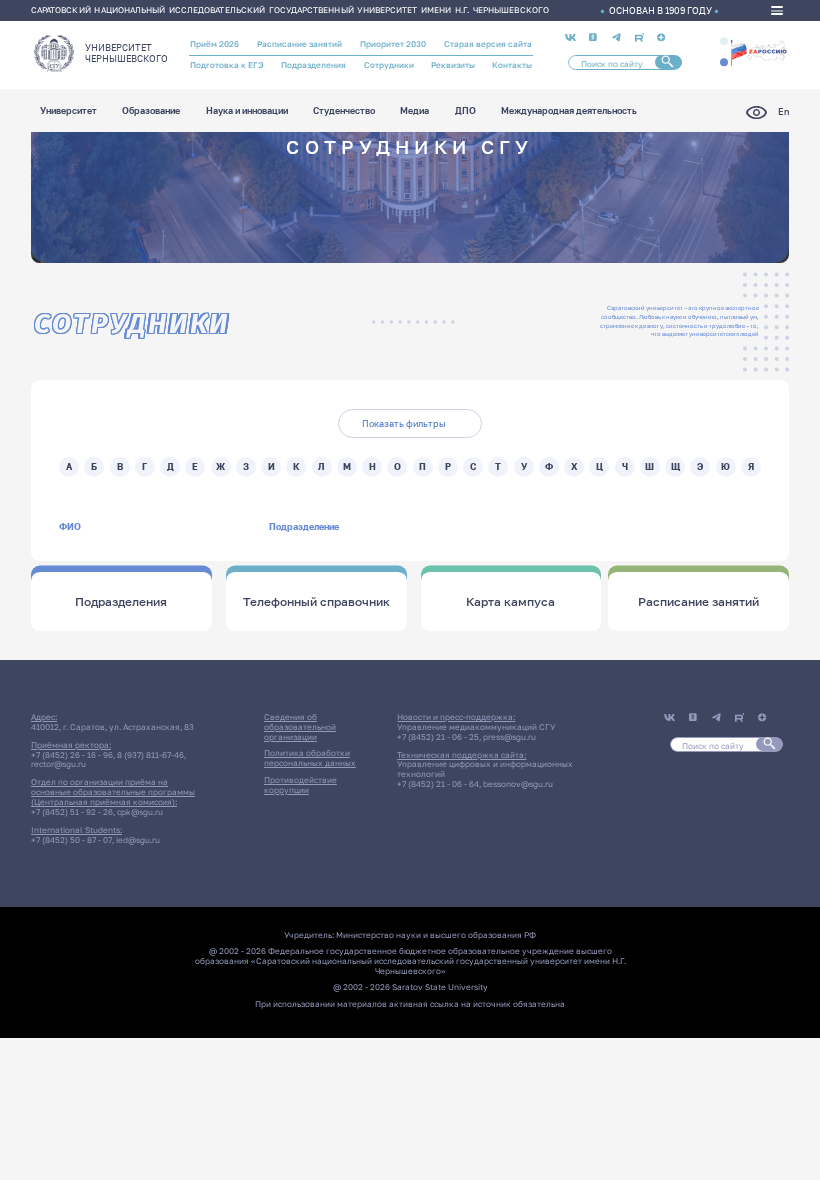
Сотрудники (389, 65)
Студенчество (344, 111)
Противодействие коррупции (300, 785)
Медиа (414, 111)
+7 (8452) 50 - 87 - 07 (71, 840)
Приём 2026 (214, 44)
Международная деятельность (569, 111)
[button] (724, 41)
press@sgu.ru (509, 737)
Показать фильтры (404, 423)
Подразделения (313, 65)
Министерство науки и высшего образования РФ (436, 935)
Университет (68, 111)
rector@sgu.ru (58, 764)
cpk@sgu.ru (140, 812)
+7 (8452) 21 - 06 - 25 (438, 737)
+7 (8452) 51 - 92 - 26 (72, 812)
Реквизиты (453, 65)
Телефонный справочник (316, 602)
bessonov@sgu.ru (518, 784)
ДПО (465, 111)
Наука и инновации (247, 111)
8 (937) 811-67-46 (150, 755)
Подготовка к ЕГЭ (227, 65)
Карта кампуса (510, 602)
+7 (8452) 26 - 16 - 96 (72, 755)
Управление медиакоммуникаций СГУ (476, 727)
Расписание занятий (299, 44)
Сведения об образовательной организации (300, 727)
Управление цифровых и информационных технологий (485, 769)
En (783, 111)
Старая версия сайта (488, 44)
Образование (151, 111)
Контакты (512, 65)
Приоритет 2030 (393, 44)
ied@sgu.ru (138, 840)
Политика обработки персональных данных (310, 758)
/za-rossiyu (758, 51)
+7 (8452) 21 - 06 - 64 (438, 784)
